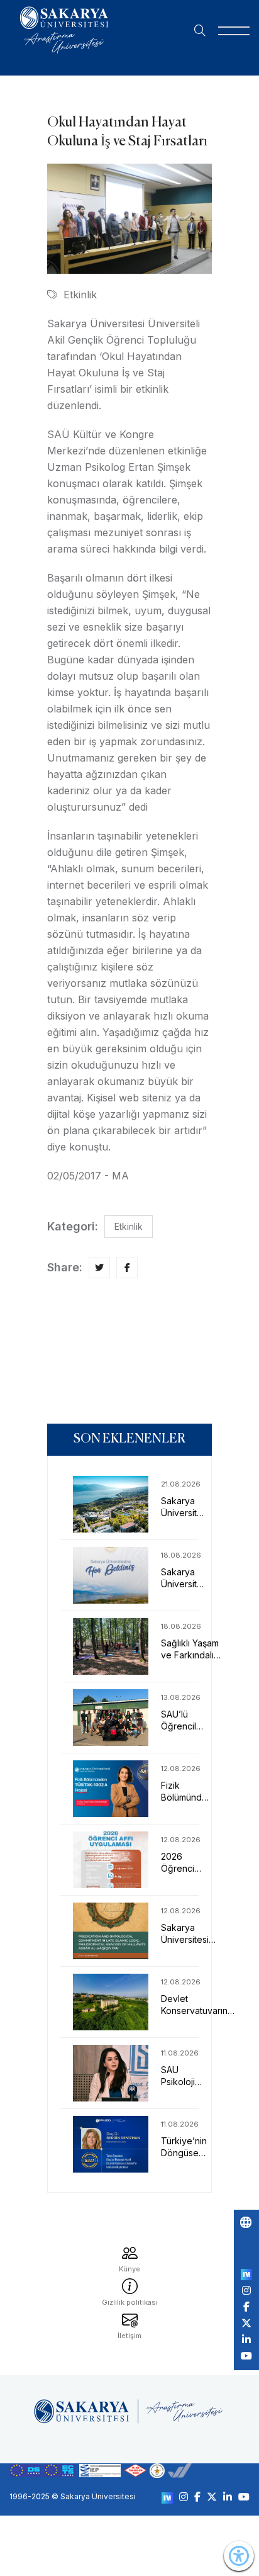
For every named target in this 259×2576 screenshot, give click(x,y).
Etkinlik (80, 295)
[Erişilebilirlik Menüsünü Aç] (239, 2556)
